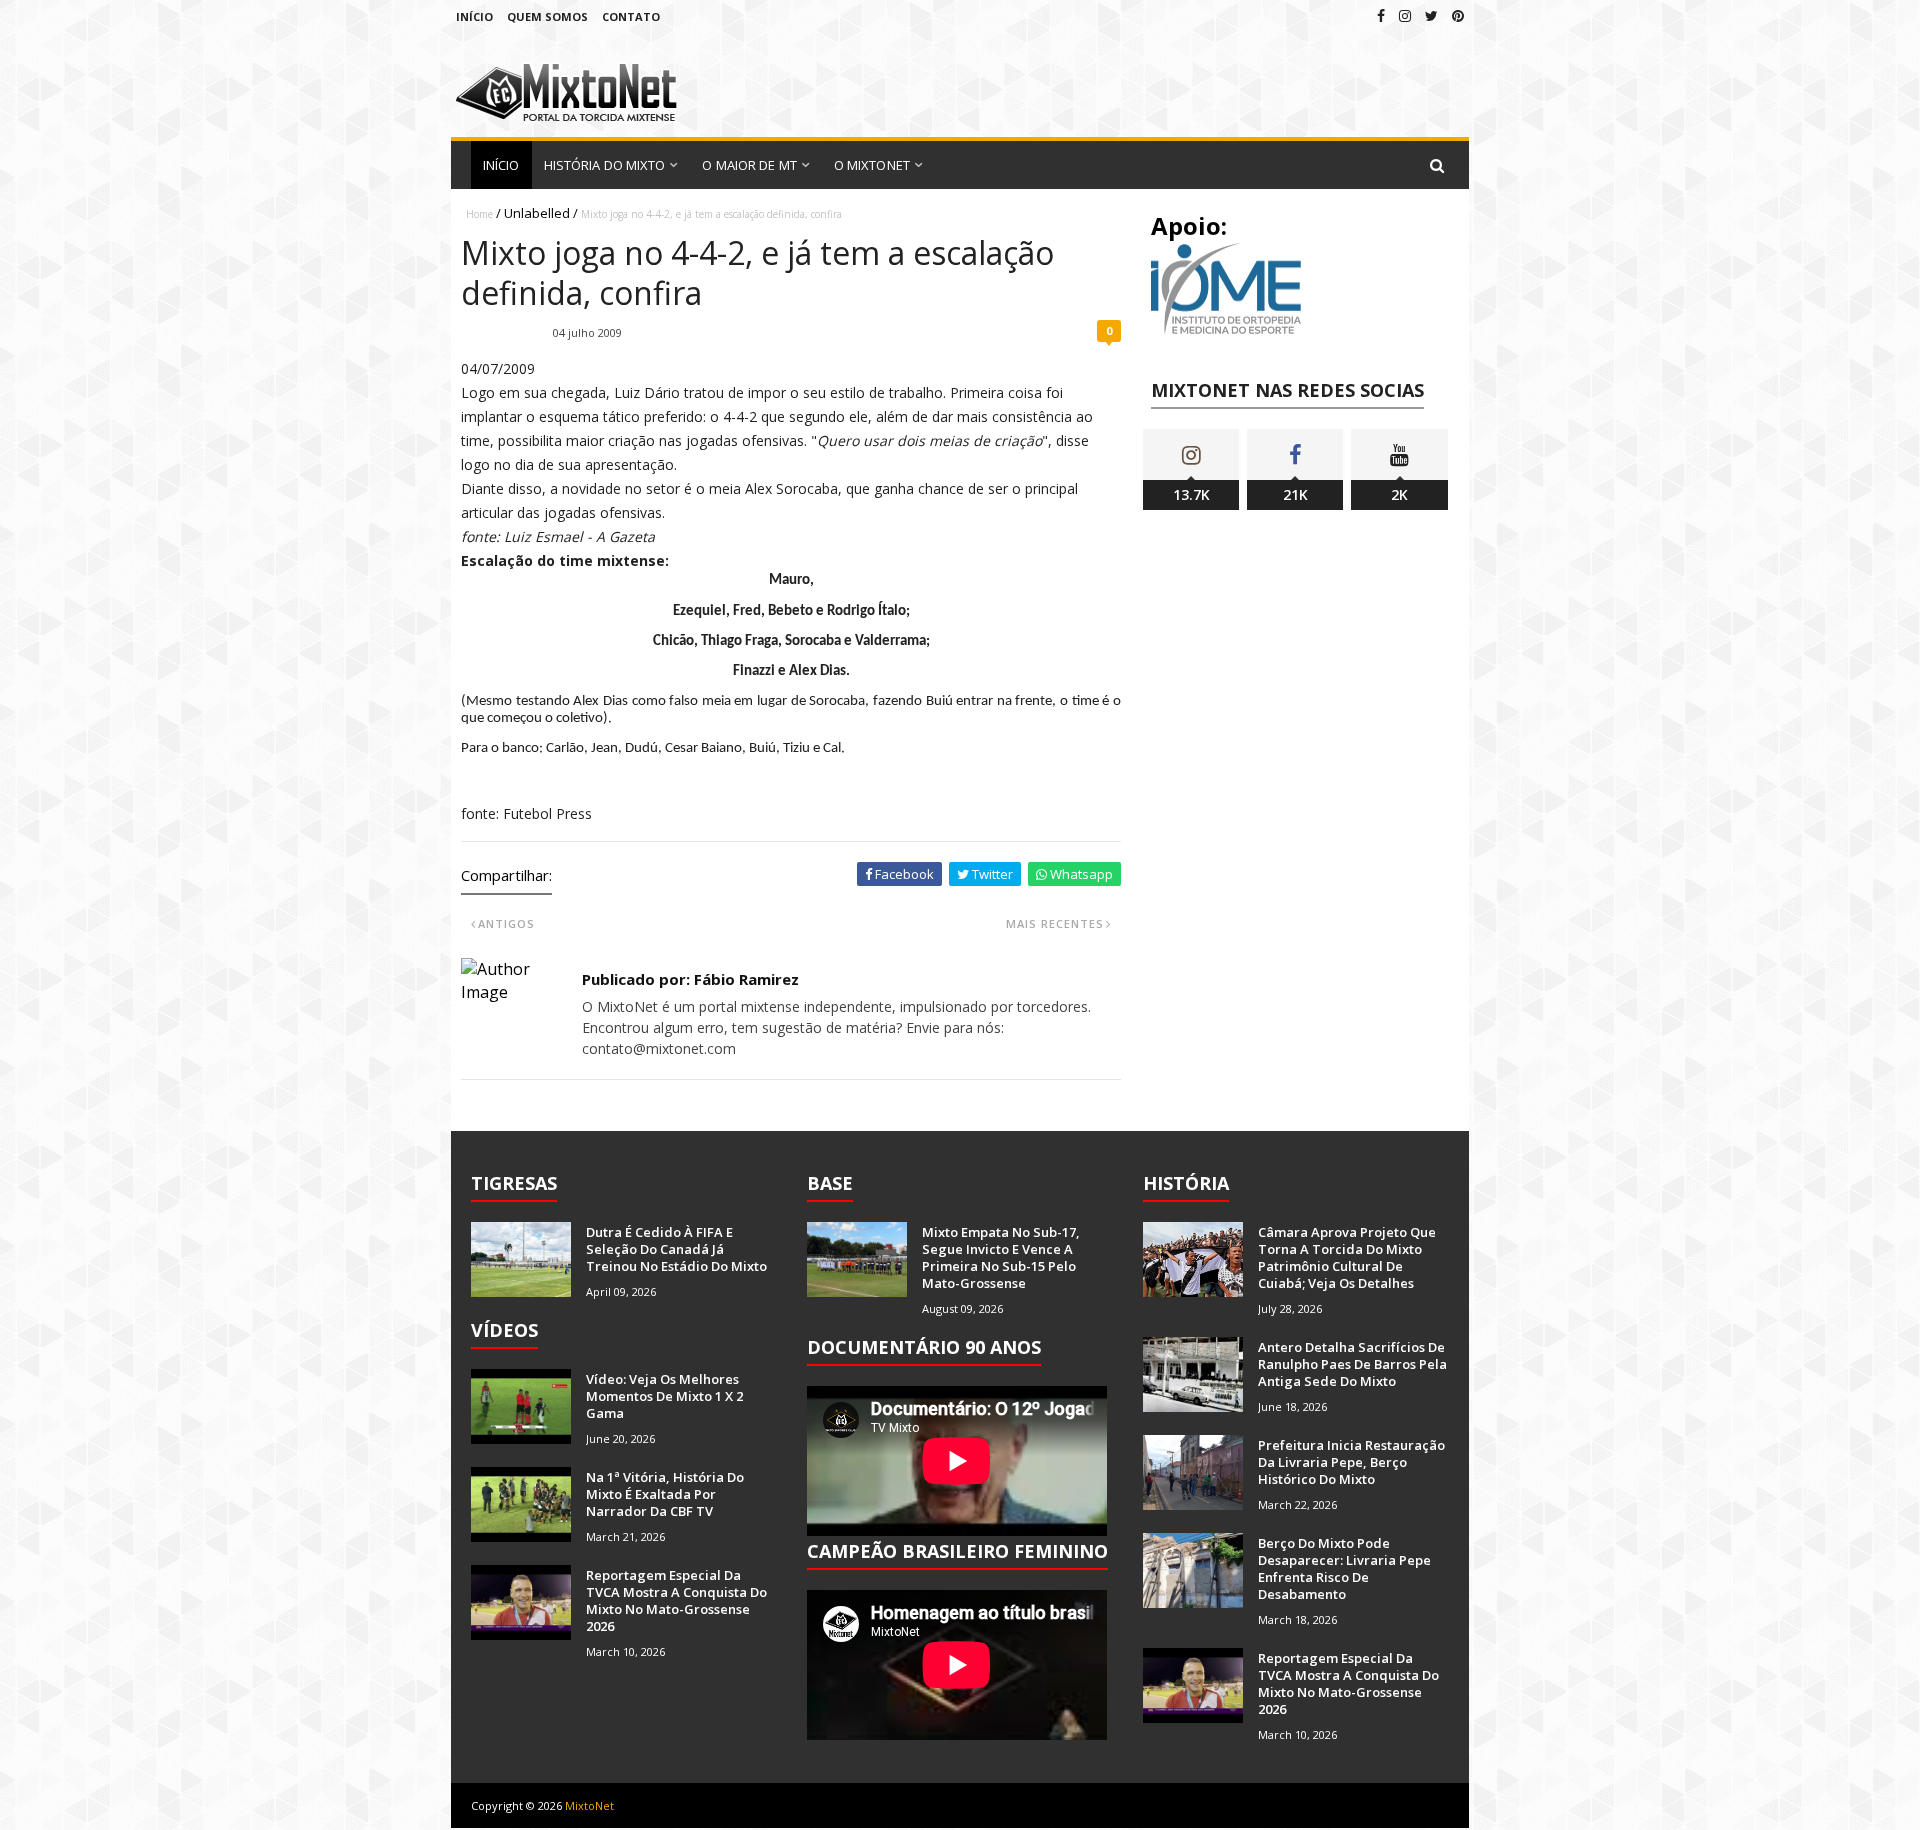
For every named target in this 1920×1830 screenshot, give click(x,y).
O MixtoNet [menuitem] (872, 165)
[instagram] (1405, 15)
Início (474, 16)
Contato (631, 16)
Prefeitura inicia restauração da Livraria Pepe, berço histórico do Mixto (1351, 1462)
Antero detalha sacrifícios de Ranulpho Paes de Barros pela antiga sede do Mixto (1352, 1364)
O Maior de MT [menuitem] (749, 165)
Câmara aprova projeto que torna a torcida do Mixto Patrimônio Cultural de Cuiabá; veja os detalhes (1347, 1257)
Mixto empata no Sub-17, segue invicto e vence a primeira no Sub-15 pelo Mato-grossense (1001, 1257)
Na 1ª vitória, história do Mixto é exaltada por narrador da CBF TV (665, 1494)
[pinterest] (1458, 15)
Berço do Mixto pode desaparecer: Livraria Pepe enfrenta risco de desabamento (1344, 1568)
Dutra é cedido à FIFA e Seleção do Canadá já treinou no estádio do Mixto (676, 1249)
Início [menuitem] (501, 165)
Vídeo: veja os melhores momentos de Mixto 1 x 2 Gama (664, 1396)
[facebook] (1381, 15)
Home (479, 214)
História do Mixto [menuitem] (605, 165)
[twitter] (1431, 15)
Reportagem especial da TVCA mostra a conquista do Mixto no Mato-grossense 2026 (676, 1600)
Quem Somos (547, 16)
